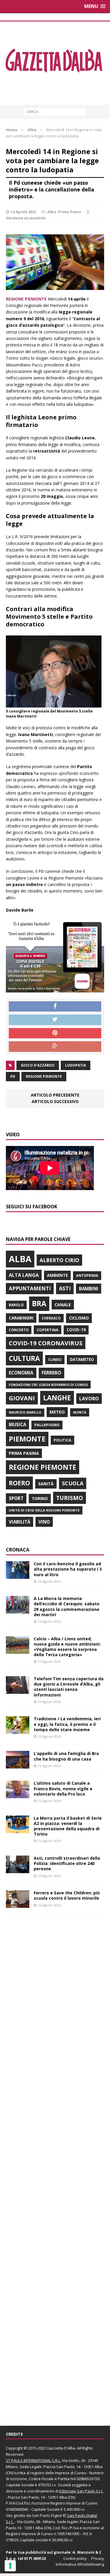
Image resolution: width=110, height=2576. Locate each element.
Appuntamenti (30, 1288)
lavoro (89, 1399)
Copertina (48, 1330)
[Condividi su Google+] (55, 1047)
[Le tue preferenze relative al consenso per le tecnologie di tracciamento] (10, 2566)
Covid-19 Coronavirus (46, 1343)
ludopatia (76, 1065)
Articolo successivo (55, 1101)
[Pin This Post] (55, 1033)
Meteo (57, 1412)
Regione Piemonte (44, 1076)
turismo (70, 1498)
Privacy (98, 2558)
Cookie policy (75, 2558)
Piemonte (27, 1439)
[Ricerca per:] (55, 111)
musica (17, 1424)
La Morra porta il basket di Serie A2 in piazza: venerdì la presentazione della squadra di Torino (68, 1826)
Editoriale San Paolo (77, 2491)
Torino (40, 1498)
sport (16, 1498)
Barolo (16, 1305)
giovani (22, 1398)
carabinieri (21, 1318)
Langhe (57, 1398)
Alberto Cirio (59, 1260)
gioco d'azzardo (38, 1065)
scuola (73, 1483)
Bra (39, 1303)
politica (62, 1440)
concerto (19, 1330)
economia (21, 1373)
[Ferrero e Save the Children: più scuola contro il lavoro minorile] (18, 1905)
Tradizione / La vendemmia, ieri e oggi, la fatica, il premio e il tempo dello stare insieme (67, 1724)
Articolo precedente (55, 1095)
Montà (80, 1412)
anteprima (87, 1276)
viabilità (20, 1522)
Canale (63, 1305)
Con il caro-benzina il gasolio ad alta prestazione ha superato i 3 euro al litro (68, 1569)
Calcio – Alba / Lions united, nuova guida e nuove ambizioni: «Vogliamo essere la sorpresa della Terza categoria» (67, 1647)
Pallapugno (47, 1425)
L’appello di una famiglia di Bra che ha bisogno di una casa (66, 1756)
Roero (19, 1483)
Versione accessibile (26, 218)
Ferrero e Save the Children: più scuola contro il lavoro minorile (67, 1895)
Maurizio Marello (25, 1412)
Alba (52, 212)
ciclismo (79, 1318)
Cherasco (51, 1318)
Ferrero (51, 1373)
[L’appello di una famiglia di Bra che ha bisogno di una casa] (18, 1765)
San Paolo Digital (47, 2515)
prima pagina (24, 1453)
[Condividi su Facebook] (55, 1007)
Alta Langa (24, 1275)
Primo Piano (70, 212)
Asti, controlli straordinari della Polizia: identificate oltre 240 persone (67, 1863)
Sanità (46, 1484)
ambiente (57, 1275)
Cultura (24, 1358)
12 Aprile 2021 (23, 212)
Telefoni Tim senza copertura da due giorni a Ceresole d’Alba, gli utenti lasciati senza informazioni (69, 1687)
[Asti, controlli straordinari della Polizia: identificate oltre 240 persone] (18, 1870)
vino (44, 1522)
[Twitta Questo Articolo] (55, 1020)
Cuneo (55, 1359)
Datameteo (82, 1359)
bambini (89, 1289)
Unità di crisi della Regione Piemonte (44, 1510)
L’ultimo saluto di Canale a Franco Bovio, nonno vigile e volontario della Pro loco (63, 1788)
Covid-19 (76, 1330)
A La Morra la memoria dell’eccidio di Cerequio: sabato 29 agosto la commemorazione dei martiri (67, 1606)
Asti (65, 1288)
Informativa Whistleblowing (80, 2564)
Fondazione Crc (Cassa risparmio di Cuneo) (48, 1385)
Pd (13, 1076)
